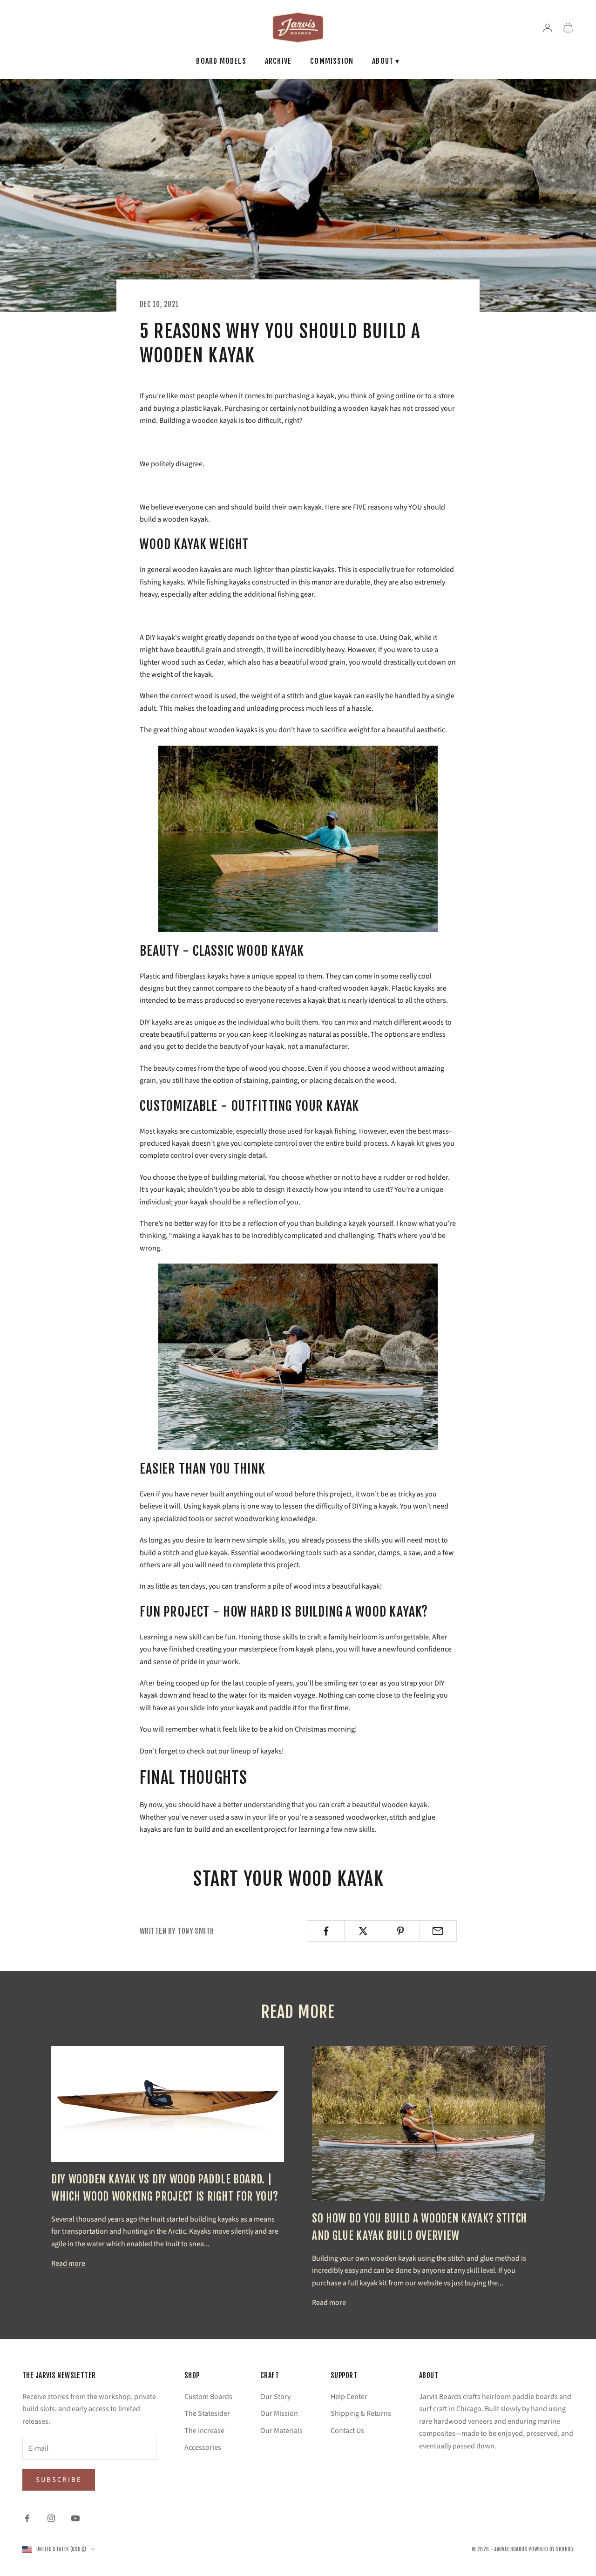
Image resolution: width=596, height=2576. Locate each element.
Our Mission (279, 2413)
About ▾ (386, 61)
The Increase (204, 2431)
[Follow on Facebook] (27, 2518)
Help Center (349, 2397)
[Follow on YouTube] (75, 2518)
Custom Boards (208, 2397)
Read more (68, 2263)
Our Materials (281, 2431)
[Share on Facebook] (326, 1931)
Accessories (203, 2447)
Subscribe (59, 2480)
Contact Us (347, 2431)
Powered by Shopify (551, 2549)
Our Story (275, 2397)
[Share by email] (438, 1931)
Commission (332, 61)
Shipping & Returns (361, 2413)
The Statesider (207, 2413)
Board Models (221, 61)
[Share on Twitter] (363, 1931)
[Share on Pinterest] (401, 1931)
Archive (278, 61)
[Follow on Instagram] (51, 2518)
